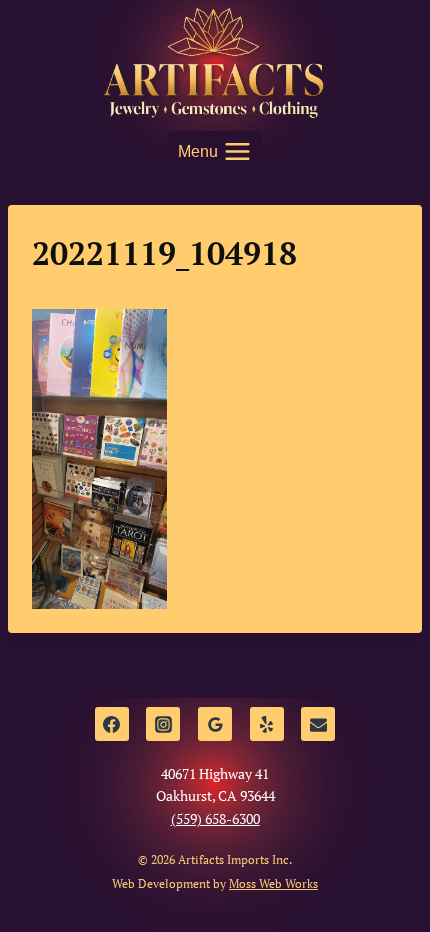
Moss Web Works (273, 883)
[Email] (318, 724)
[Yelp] (267, 724)
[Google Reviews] (215, 724)
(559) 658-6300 (215, 818)
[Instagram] (163, 724)
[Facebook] (112, 724)
